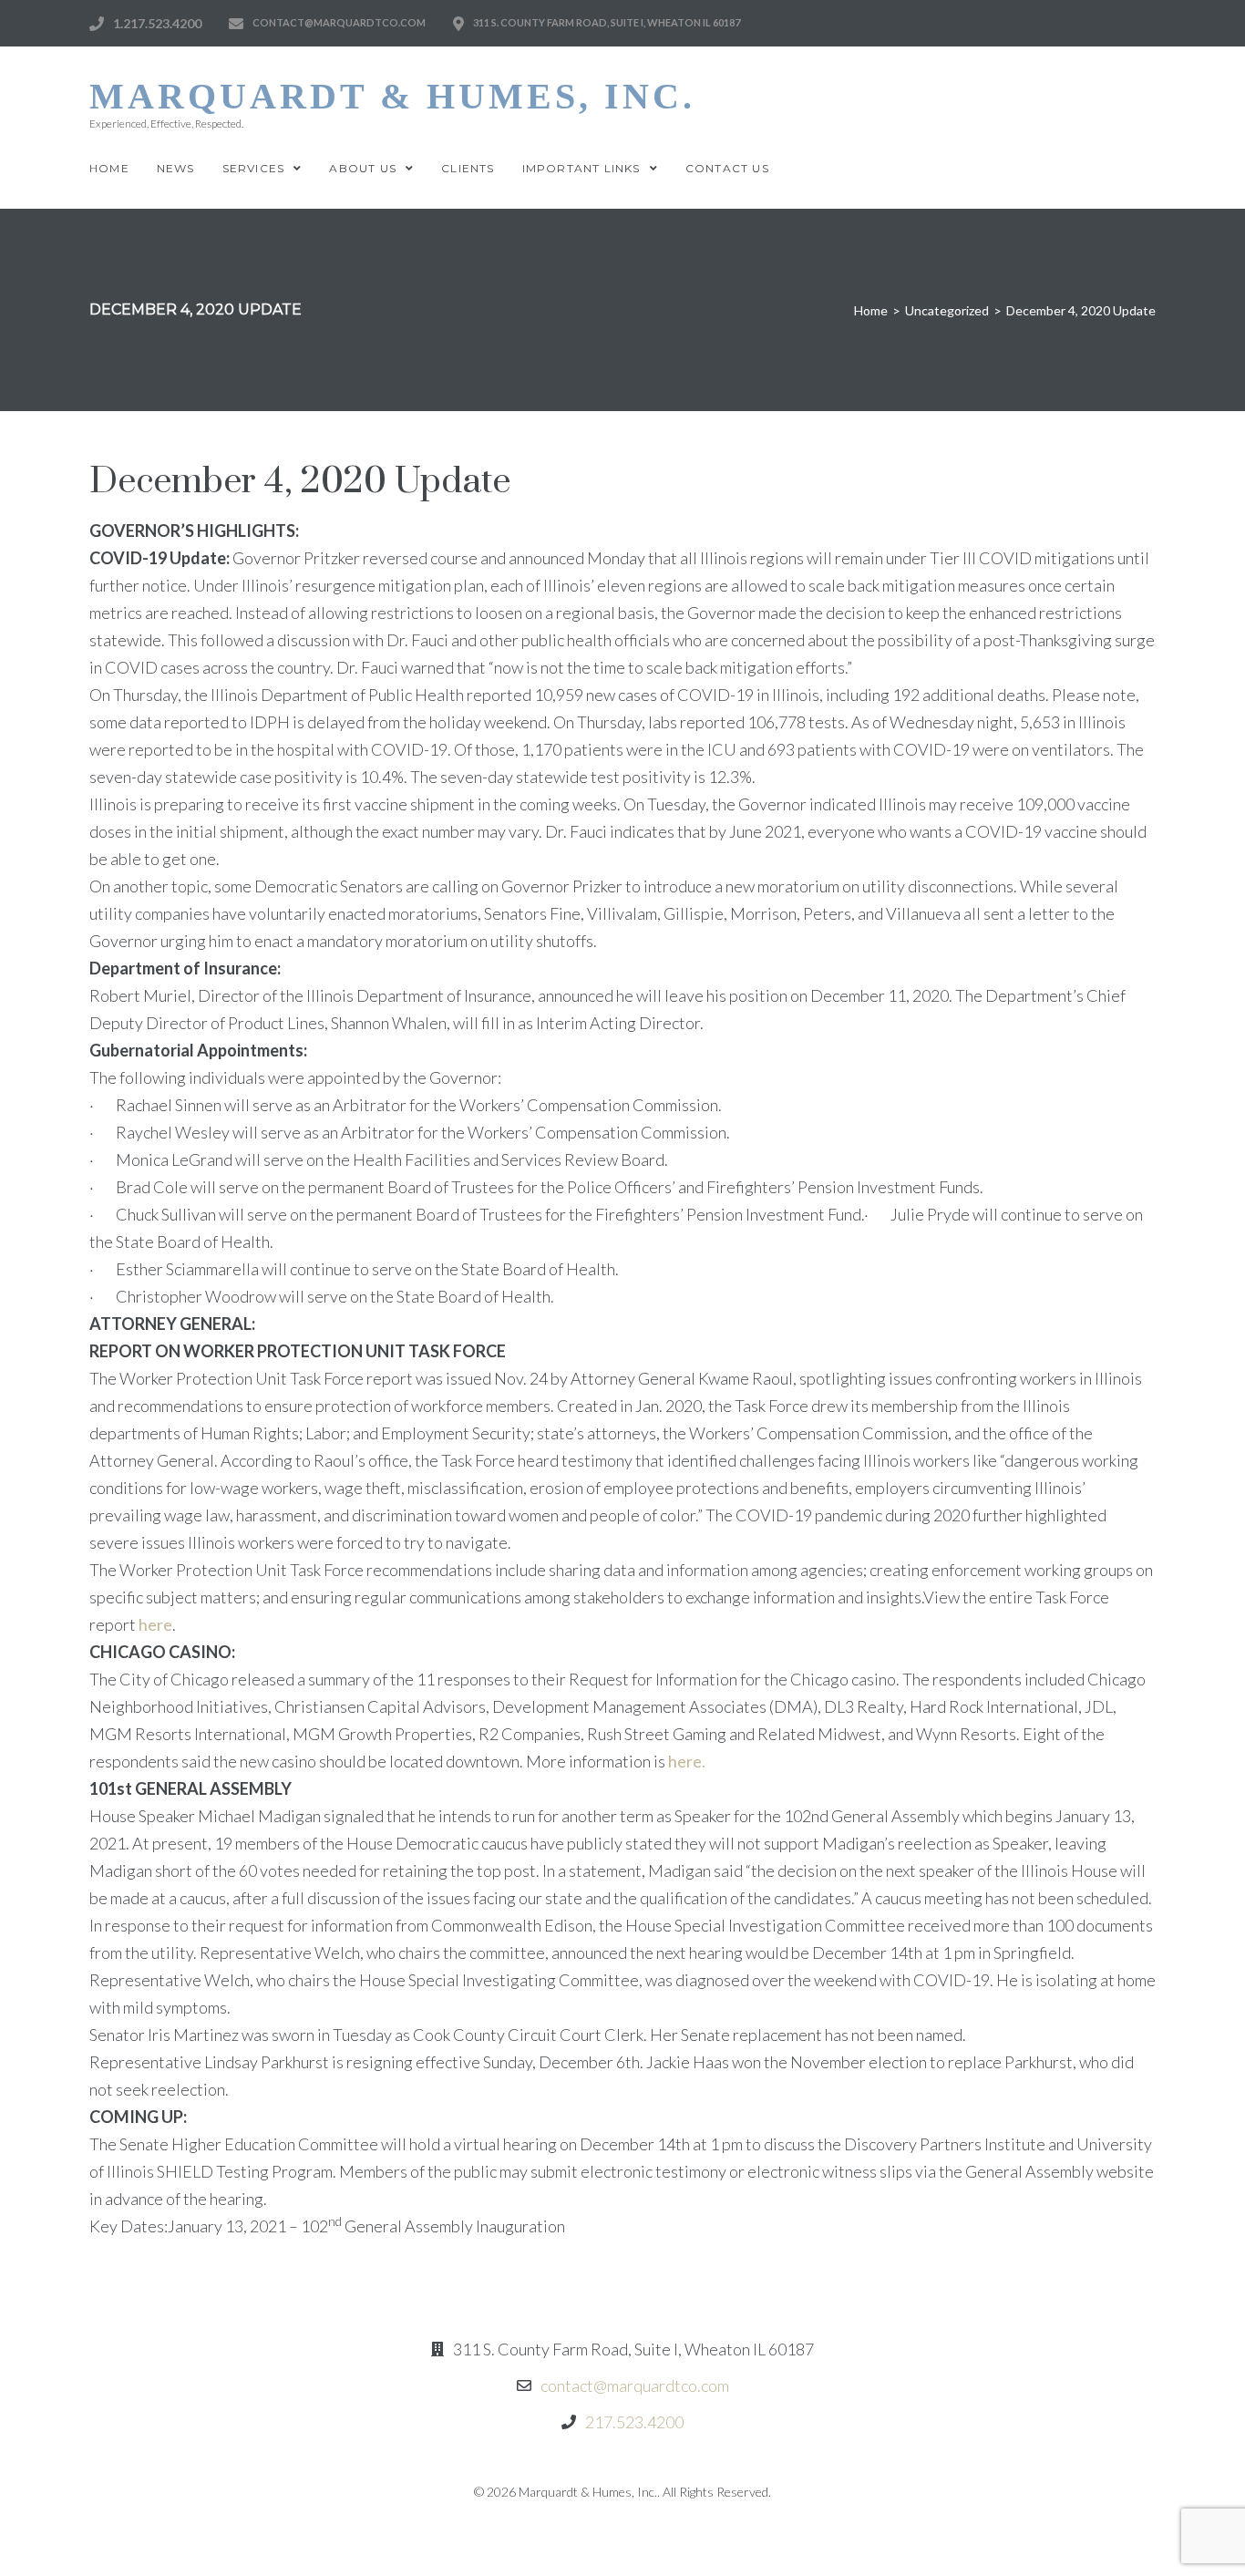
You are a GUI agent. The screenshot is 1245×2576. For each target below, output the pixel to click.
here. (687, 1761)
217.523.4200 (634, 2422)
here (155, 1624)
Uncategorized (947, 310)
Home (871, 310)
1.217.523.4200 (157, 23)
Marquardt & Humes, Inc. (392, 96)
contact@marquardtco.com (635, 2385)
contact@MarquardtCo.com (339, 22)
